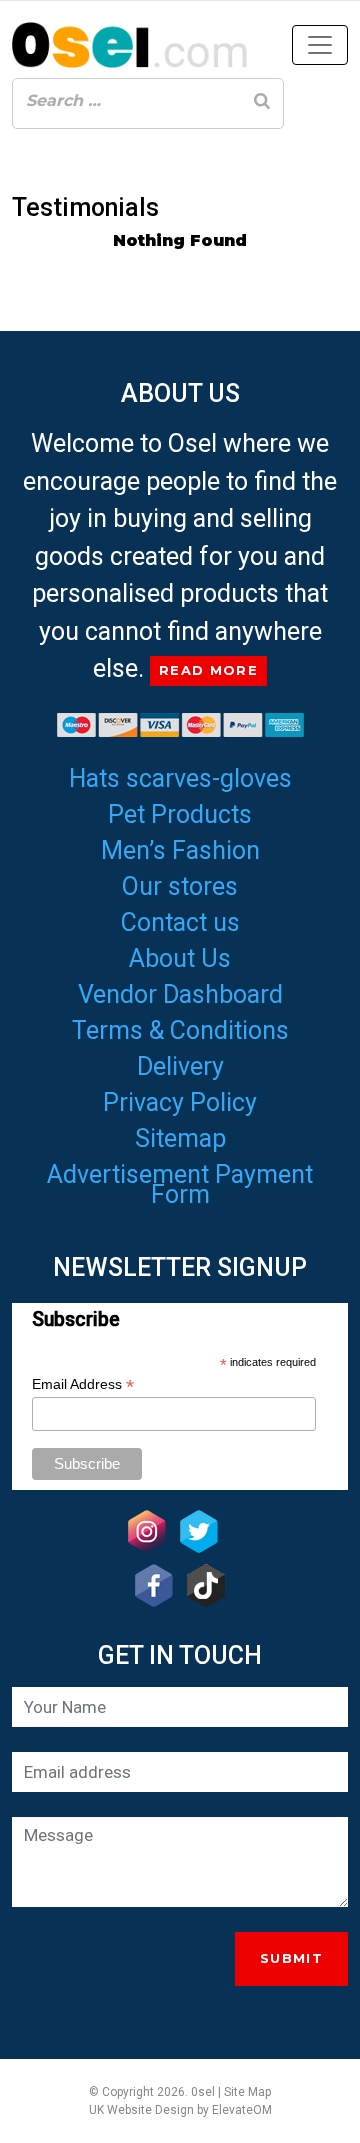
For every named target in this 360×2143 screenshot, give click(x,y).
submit (291, 1958)
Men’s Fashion (180, 850)
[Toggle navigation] (320, 45)
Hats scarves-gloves (180, 778)
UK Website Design (141, 2110)
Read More (208, 670)
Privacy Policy (180, 1102)
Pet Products (180, 814)
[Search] (262, 101)
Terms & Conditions (180, 1030)
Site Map (247, 2092)
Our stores (180, 886)
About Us (180, 958)
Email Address (83, 1384)
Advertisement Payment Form (180, 1184)
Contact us (180, 922)
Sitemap (180, 1138)
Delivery (180, 1066)
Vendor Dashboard (180, 994)
